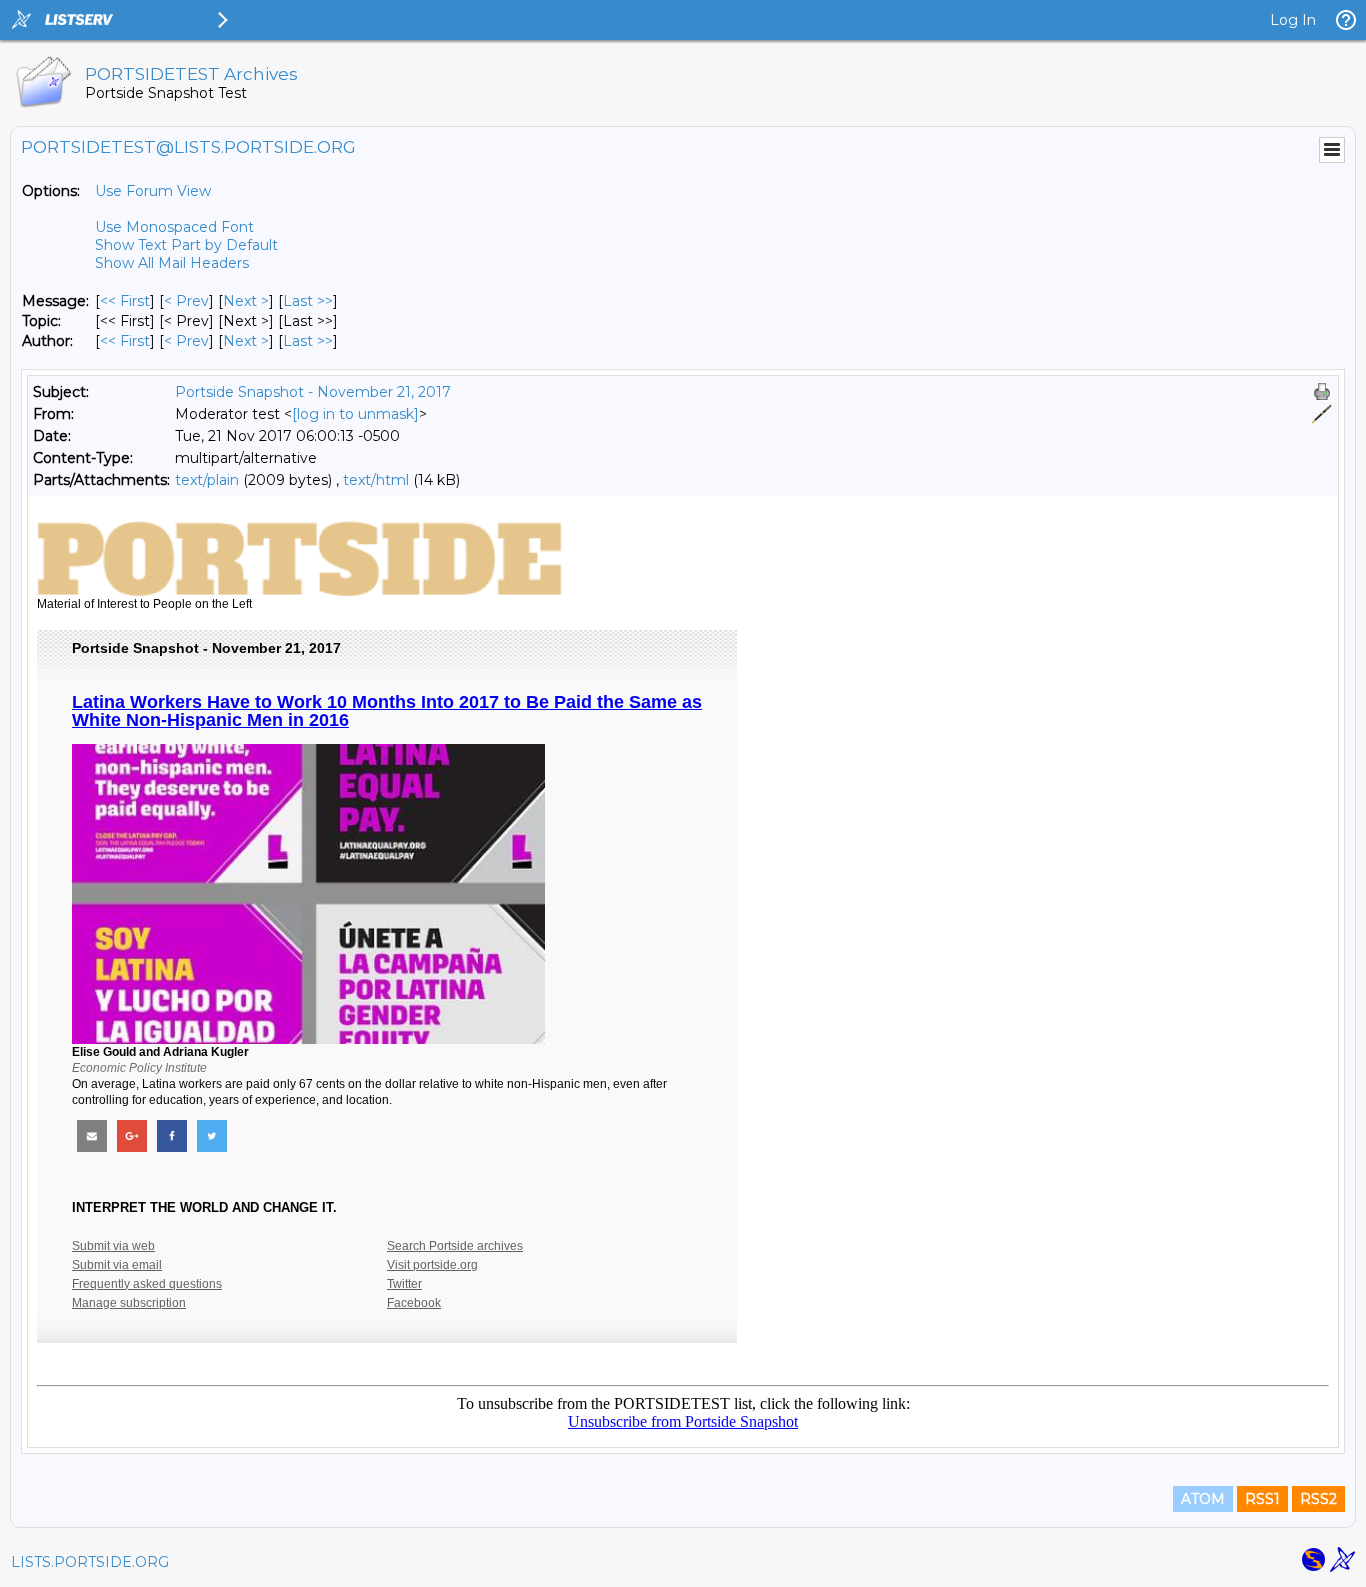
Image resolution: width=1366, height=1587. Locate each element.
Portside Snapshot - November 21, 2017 (313, 392)
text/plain (207, 480)
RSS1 (1262, 1499)
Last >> (308, 301)
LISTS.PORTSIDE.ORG (90, 1562)
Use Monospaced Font (174, 227)
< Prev (186, 301)
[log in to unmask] (355, 414)
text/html (376, 480)
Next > (246, 301)
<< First (125, 301)
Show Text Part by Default (186, 245)
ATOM (1203, 1499)
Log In (1293, 20)
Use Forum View (153, 191)
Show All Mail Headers (172, 263)
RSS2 (1318, 1499)
